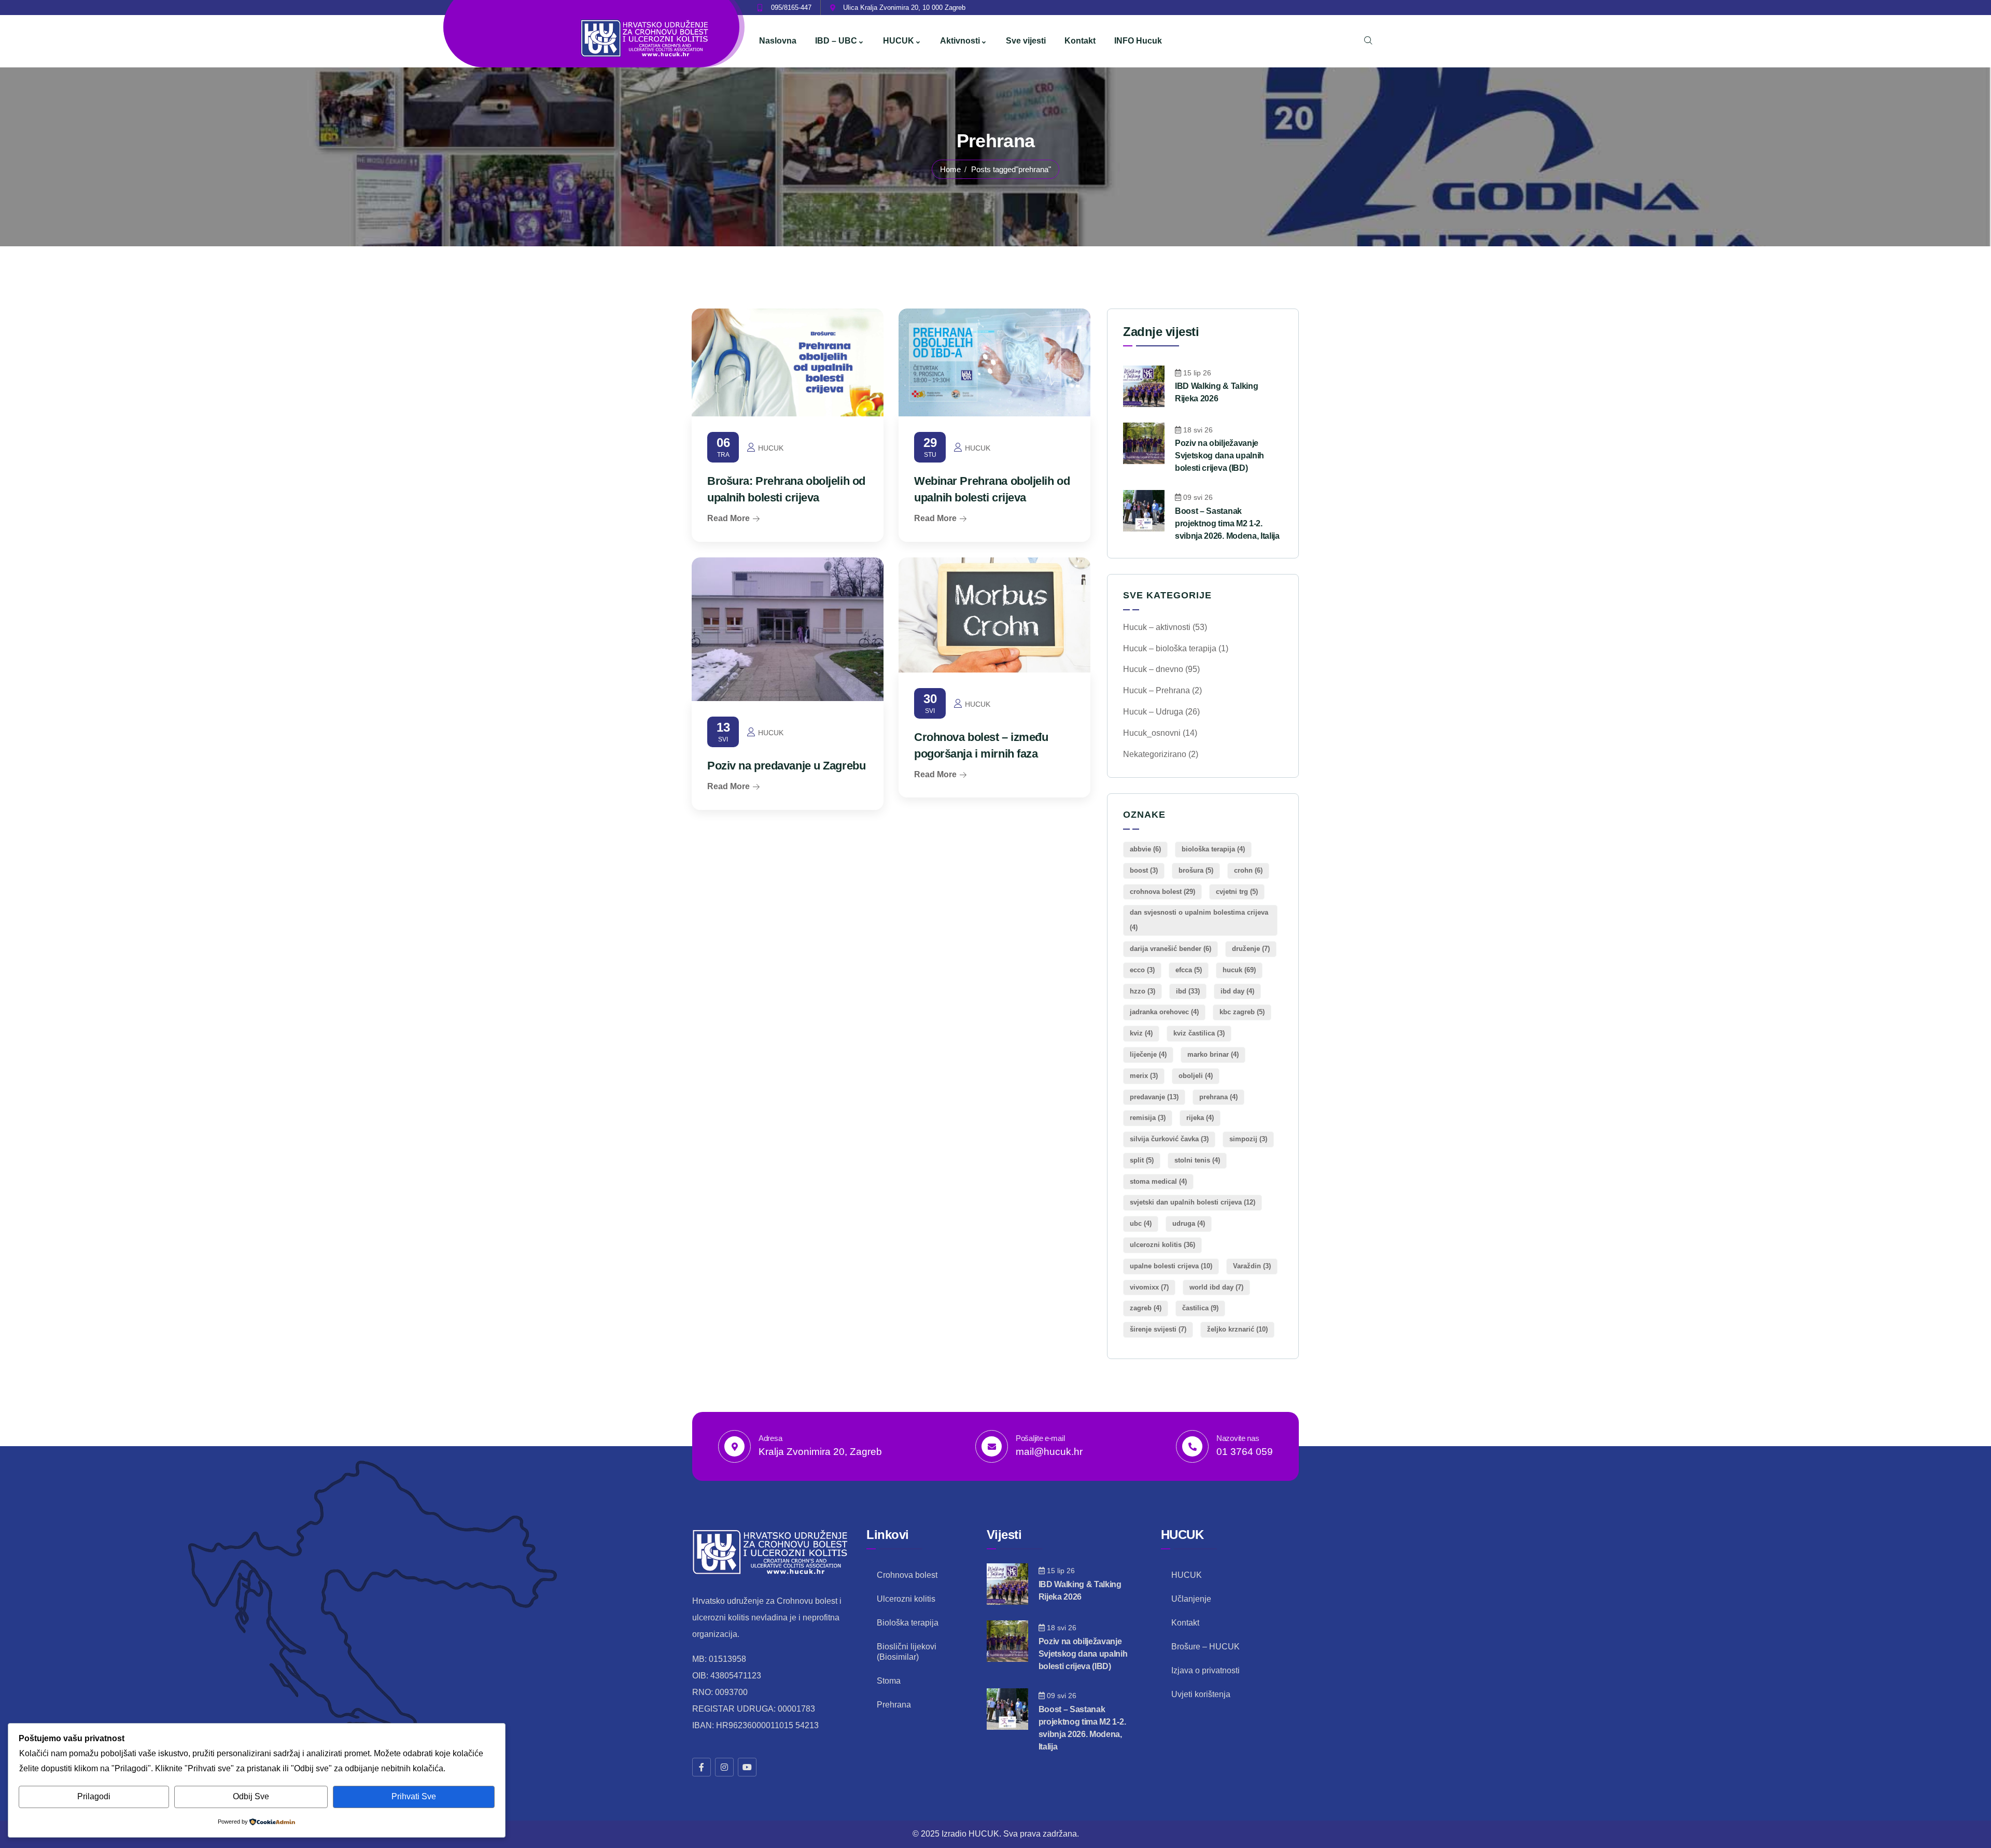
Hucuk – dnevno (1153, 669)
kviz (1141, 1033)
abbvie (1145, 849)
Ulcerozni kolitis (906, 1599)
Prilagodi (94, 1796)
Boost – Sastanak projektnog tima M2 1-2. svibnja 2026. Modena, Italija (1227, 523)
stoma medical (1158, 1181)
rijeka (1200, 1118)
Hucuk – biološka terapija (1170, 648)
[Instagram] (724, 1767)
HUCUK (1187, 1575)
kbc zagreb (1242, 1012)
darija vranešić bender (1170, 949)
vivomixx (1149, 1287)
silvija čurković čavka (1169, 1139)
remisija (1148, 1118)
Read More (728, 518)
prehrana (1218, 1097)
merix (1144, 1076)
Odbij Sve (251, 1796)
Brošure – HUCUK (1205, 1647)
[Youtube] (747, 1767)
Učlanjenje (1191, 1599)
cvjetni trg (1237, 892)
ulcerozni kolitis (1162, 1245)
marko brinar (1213, 1054)
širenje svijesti (1158, 1329)
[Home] (646, 39)
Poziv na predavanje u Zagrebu (786, 766)
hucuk (1239, 970)
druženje (1251, 949)
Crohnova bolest (907, 1575)
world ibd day (1216, 1287)
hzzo (1142, 991)
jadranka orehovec (1164, 1012)
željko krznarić (1237, 1329)
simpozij (1248, 1139)
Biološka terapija (908, 1623)
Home (950, 169)
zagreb (1146, 1308)
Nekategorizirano (1155, 754)
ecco (1142, 970)
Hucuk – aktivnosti (1157, 627)
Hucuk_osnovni (1152, 733)
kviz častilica (1199, 1033)
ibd (1188, 991)
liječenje (1148, 1054)
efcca (1189, 970)
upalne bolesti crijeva (1171, 1266)
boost (1144, 870)
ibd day (1237, 991)
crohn (1248, 870)
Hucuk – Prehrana (1156, 690)
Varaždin (1252, 1266)
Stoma (889, 1681)
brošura (1196, 870)
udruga (1189, 1223)
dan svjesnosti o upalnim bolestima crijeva (1199, 920)
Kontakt (1185, 1623)
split (1142, 1160)
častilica (1200, 1308)
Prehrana (894, 1705)
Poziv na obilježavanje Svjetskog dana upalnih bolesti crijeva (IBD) (1219, 456)
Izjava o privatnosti (1205, 1670)
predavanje (1154, 1097)
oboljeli (1196, 1076)
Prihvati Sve (414, 1796)
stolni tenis (1197, 1160)
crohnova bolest (1162, 892)
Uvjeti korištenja (1201, 1694)
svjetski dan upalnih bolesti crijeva (1193, 1202)
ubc (1141, 1223)
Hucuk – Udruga (1153, 712)
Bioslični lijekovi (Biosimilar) (907, 1652)
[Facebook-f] (702, 1767)
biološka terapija (1213, 849)
